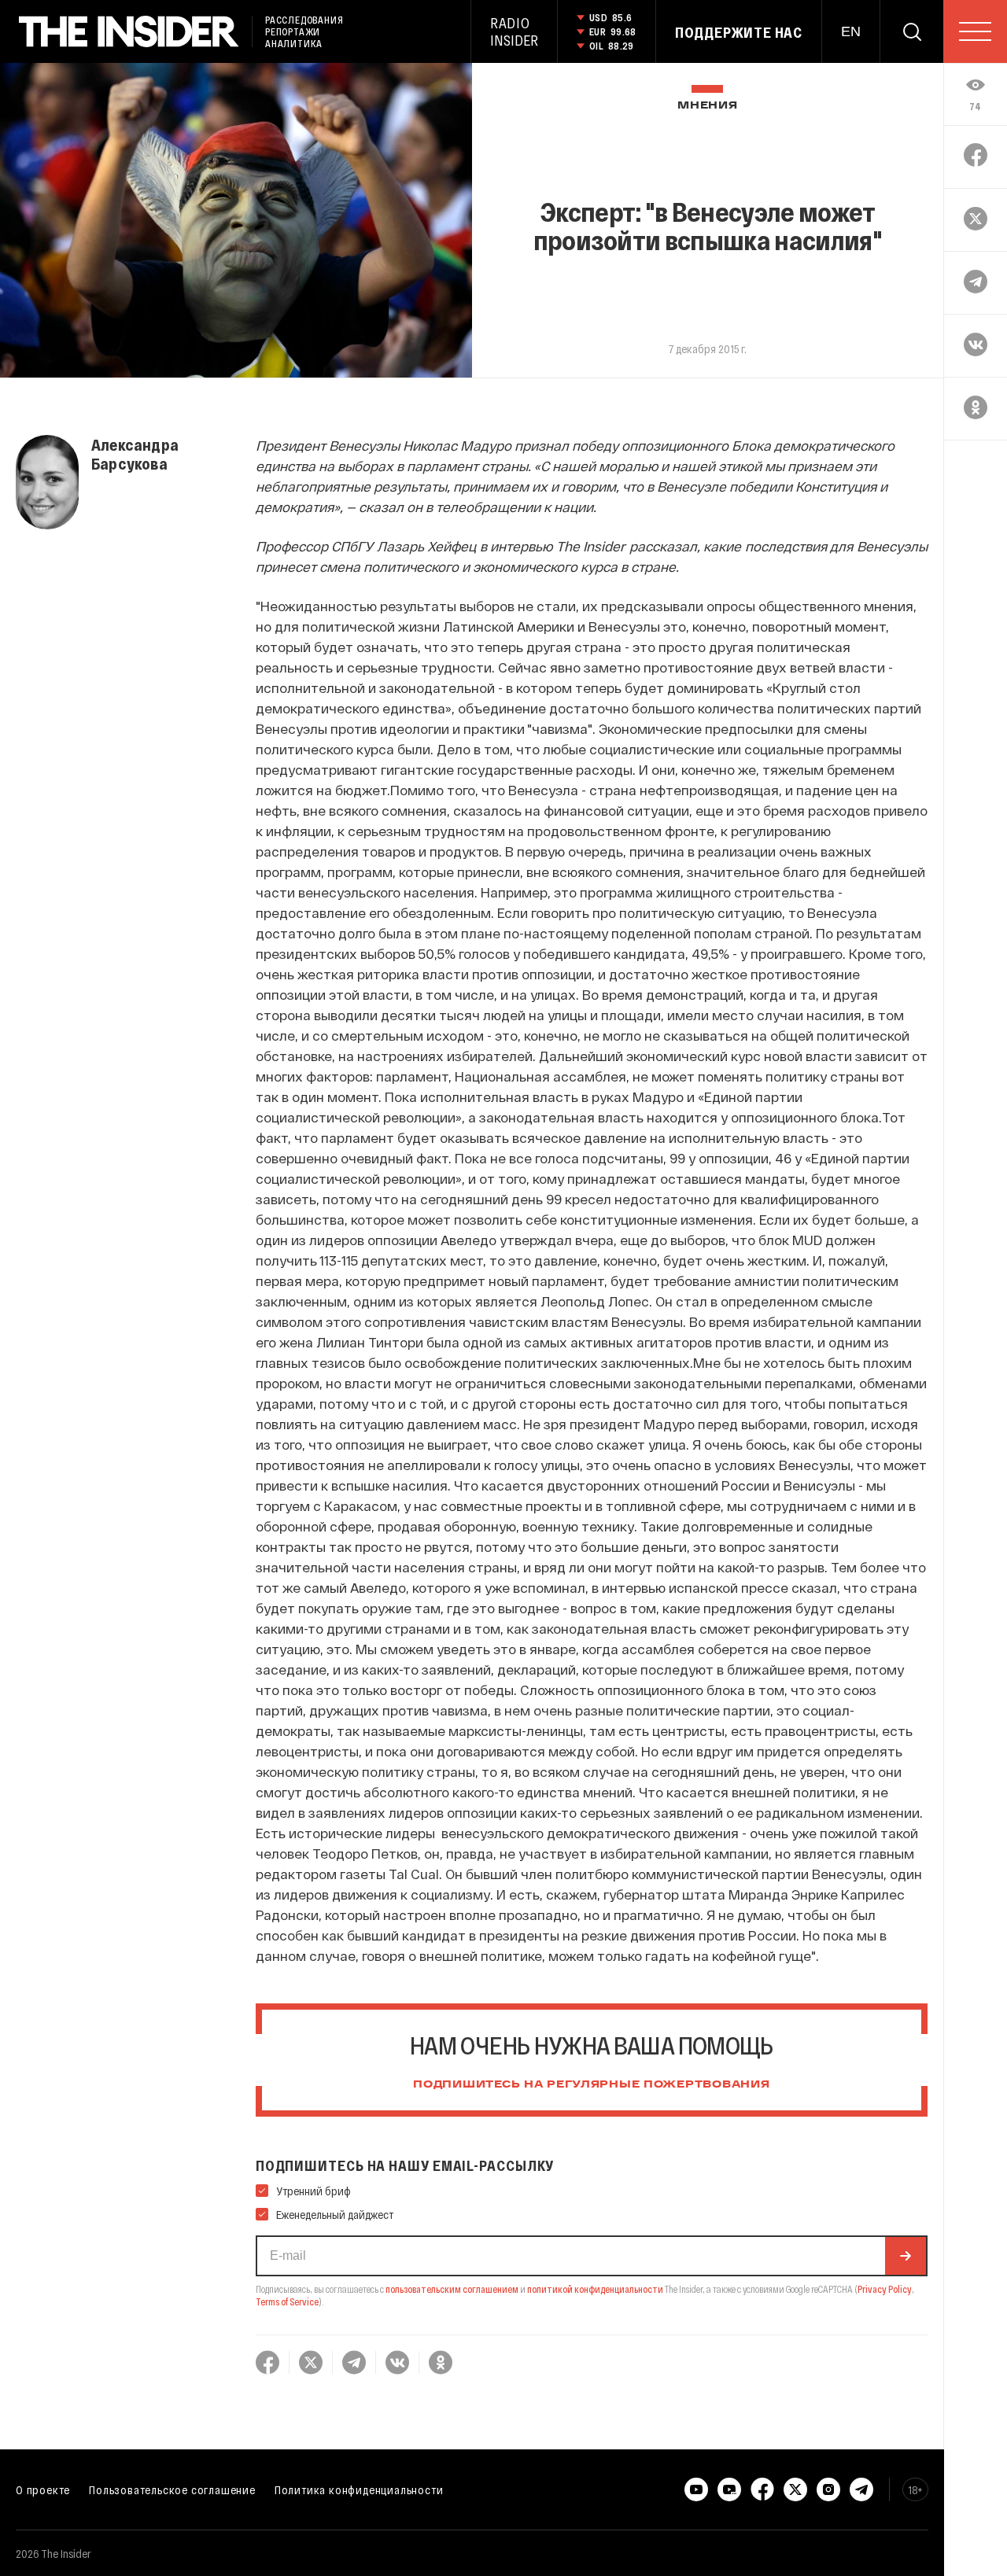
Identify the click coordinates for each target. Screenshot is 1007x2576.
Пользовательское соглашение (172, 2489)
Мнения (707, 106)
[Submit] (906, 2256)
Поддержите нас (739, 32)
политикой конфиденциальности (595, 2289)
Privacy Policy (885, 2289)
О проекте (43, 2489)
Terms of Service (287, 2301)
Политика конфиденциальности (359, 2489)
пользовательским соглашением (452, 2289)
